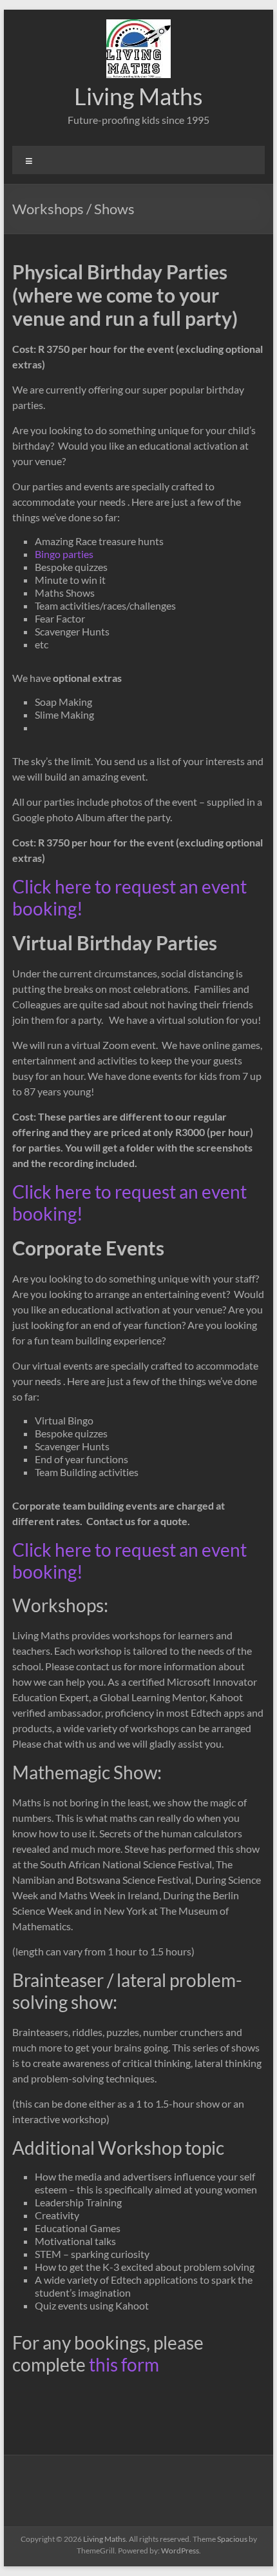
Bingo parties (64, 554)
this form (124, 2364)
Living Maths (138, 96)
